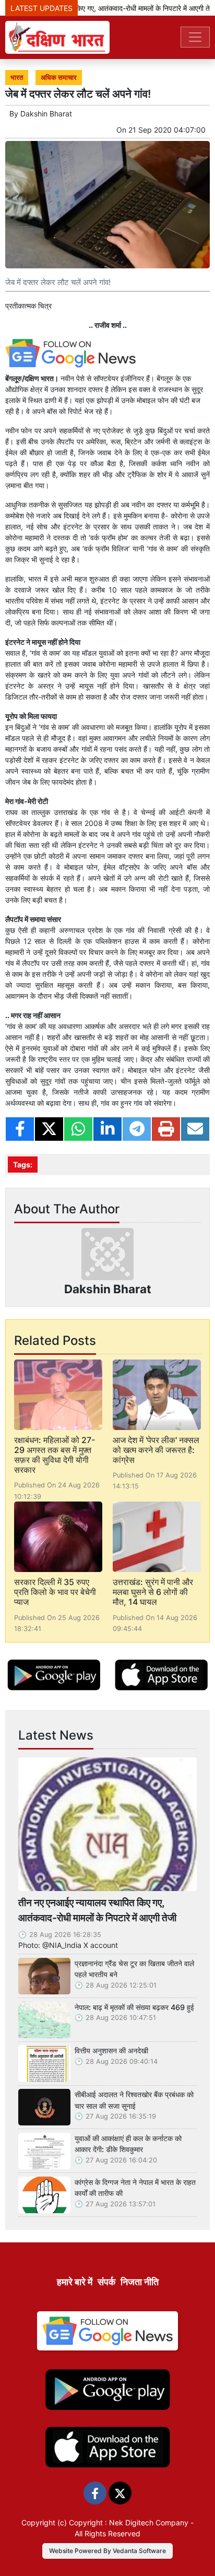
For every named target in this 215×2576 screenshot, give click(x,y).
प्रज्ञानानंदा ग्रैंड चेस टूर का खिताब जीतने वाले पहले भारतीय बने (134, 1969)
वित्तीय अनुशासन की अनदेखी (111, 2051)
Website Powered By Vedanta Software (107, 2551)
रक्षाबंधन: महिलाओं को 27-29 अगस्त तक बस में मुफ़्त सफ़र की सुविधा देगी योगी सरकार (55, 1455)
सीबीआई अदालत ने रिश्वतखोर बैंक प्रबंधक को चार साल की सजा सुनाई (134, 2100)
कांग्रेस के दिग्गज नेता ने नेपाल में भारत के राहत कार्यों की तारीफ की (135, 2188)
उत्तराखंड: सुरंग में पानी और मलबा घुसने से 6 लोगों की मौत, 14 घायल (153, 1592)
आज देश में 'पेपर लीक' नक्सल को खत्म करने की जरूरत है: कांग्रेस (156, 1450)
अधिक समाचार (59, 78)
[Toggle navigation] (195, 37)
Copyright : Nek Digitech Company (129, 2522)
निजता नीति (140, 2282)
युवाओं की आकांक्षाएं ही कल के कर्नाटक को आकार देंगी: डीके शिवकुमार (128, 2144)
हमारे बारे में (75, 2282)
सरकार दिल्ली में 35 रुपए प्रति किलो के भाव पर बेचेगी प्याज (55, 1592)
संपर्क (106, 2282)
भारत (17, 78)
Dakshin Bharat (46, 114)
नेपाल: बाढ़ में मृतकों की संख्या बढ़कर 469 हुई (134, 2007)
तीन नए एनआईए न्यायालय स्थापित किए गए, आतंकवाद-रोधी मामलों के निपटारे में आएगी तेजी (97, 1910)
